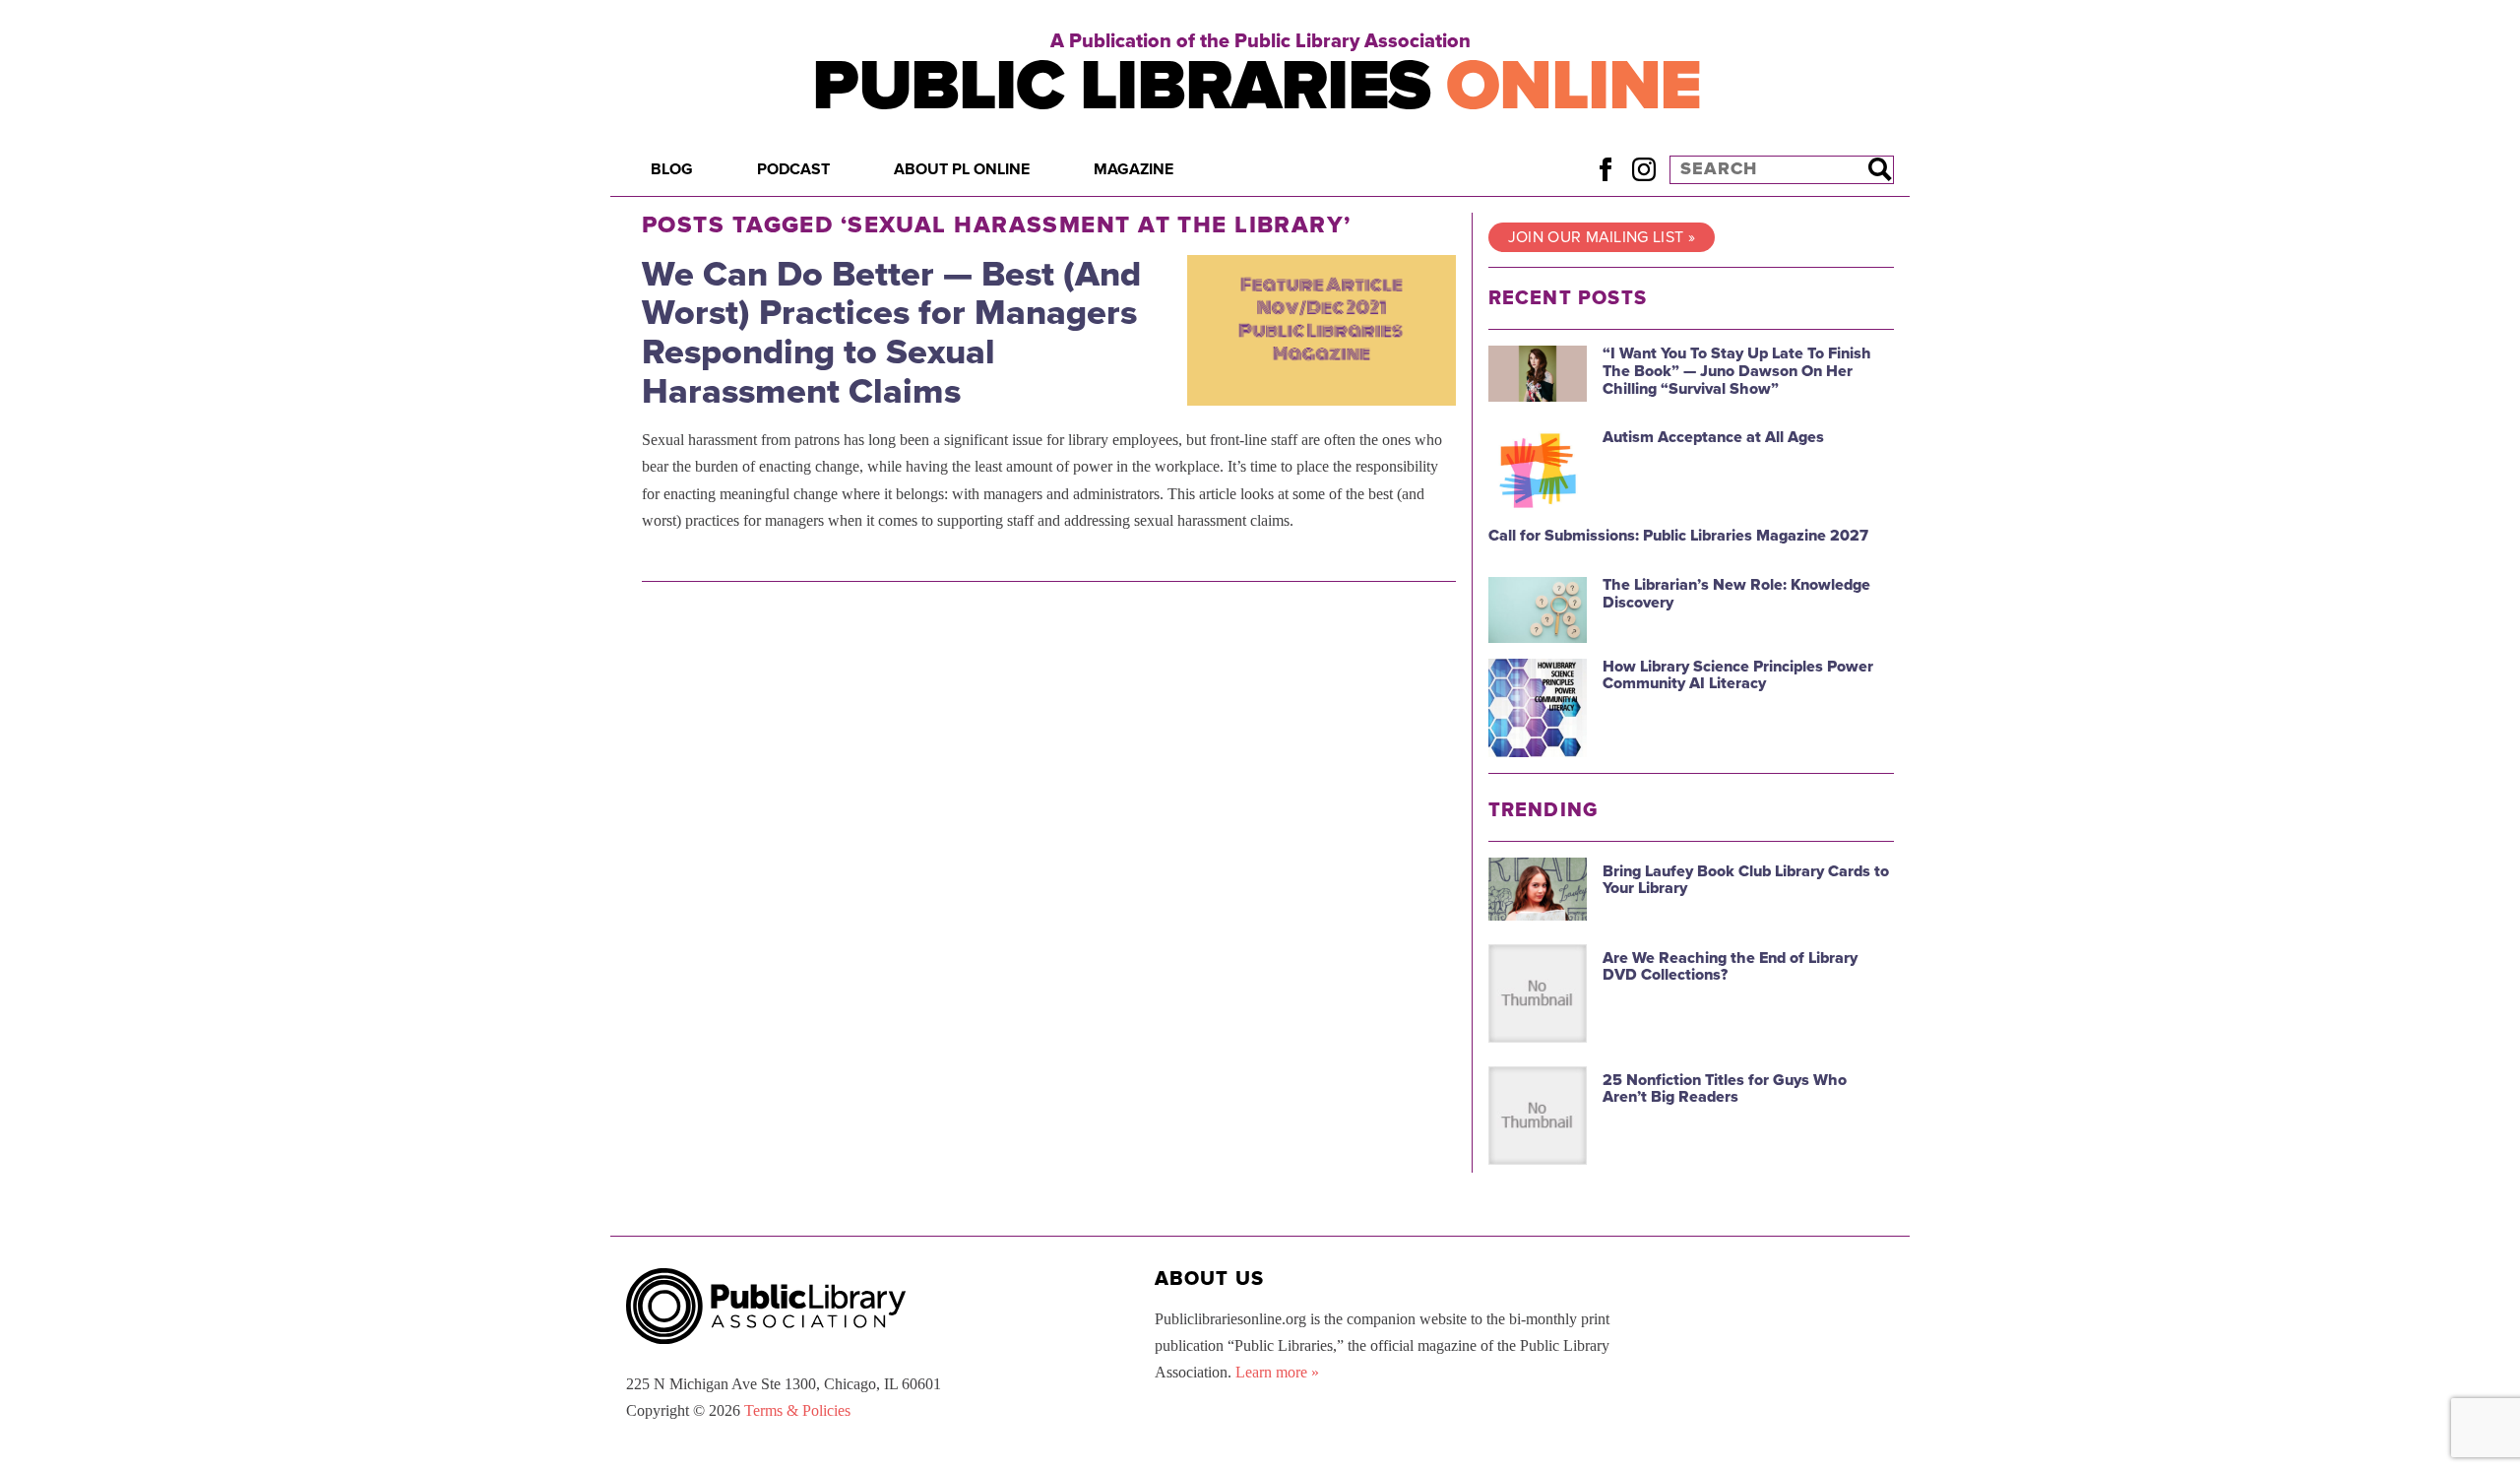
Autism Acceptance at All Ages (1713, 437)
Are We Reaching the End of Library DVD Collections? (1730, 967)
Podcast (793, 169)
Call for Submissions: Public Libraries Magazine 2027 (1678, 536)
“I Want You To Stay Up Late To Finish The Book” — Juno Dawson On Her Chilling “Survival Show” (1737, 371)
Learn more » (1277, 1372)
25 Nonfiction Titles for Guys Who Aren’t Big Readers (1725, 1089)
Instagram (1643, 169)
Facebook (1605, 169)
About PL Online (962, 169)
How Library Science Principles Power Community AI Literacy (1738, 675)
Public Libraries (1257, 86)
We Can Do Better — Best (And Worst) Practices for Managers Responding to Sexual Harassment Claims (891, 333)
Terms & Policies (797, 1410)
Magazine (1134, 169)
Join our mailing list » (1602, 237)
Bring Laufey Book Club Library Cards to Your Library (1746, 880)
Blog (672, 169)
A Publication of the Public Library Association (1260, 41)
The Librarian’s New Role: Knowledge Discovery (1736, 594)
